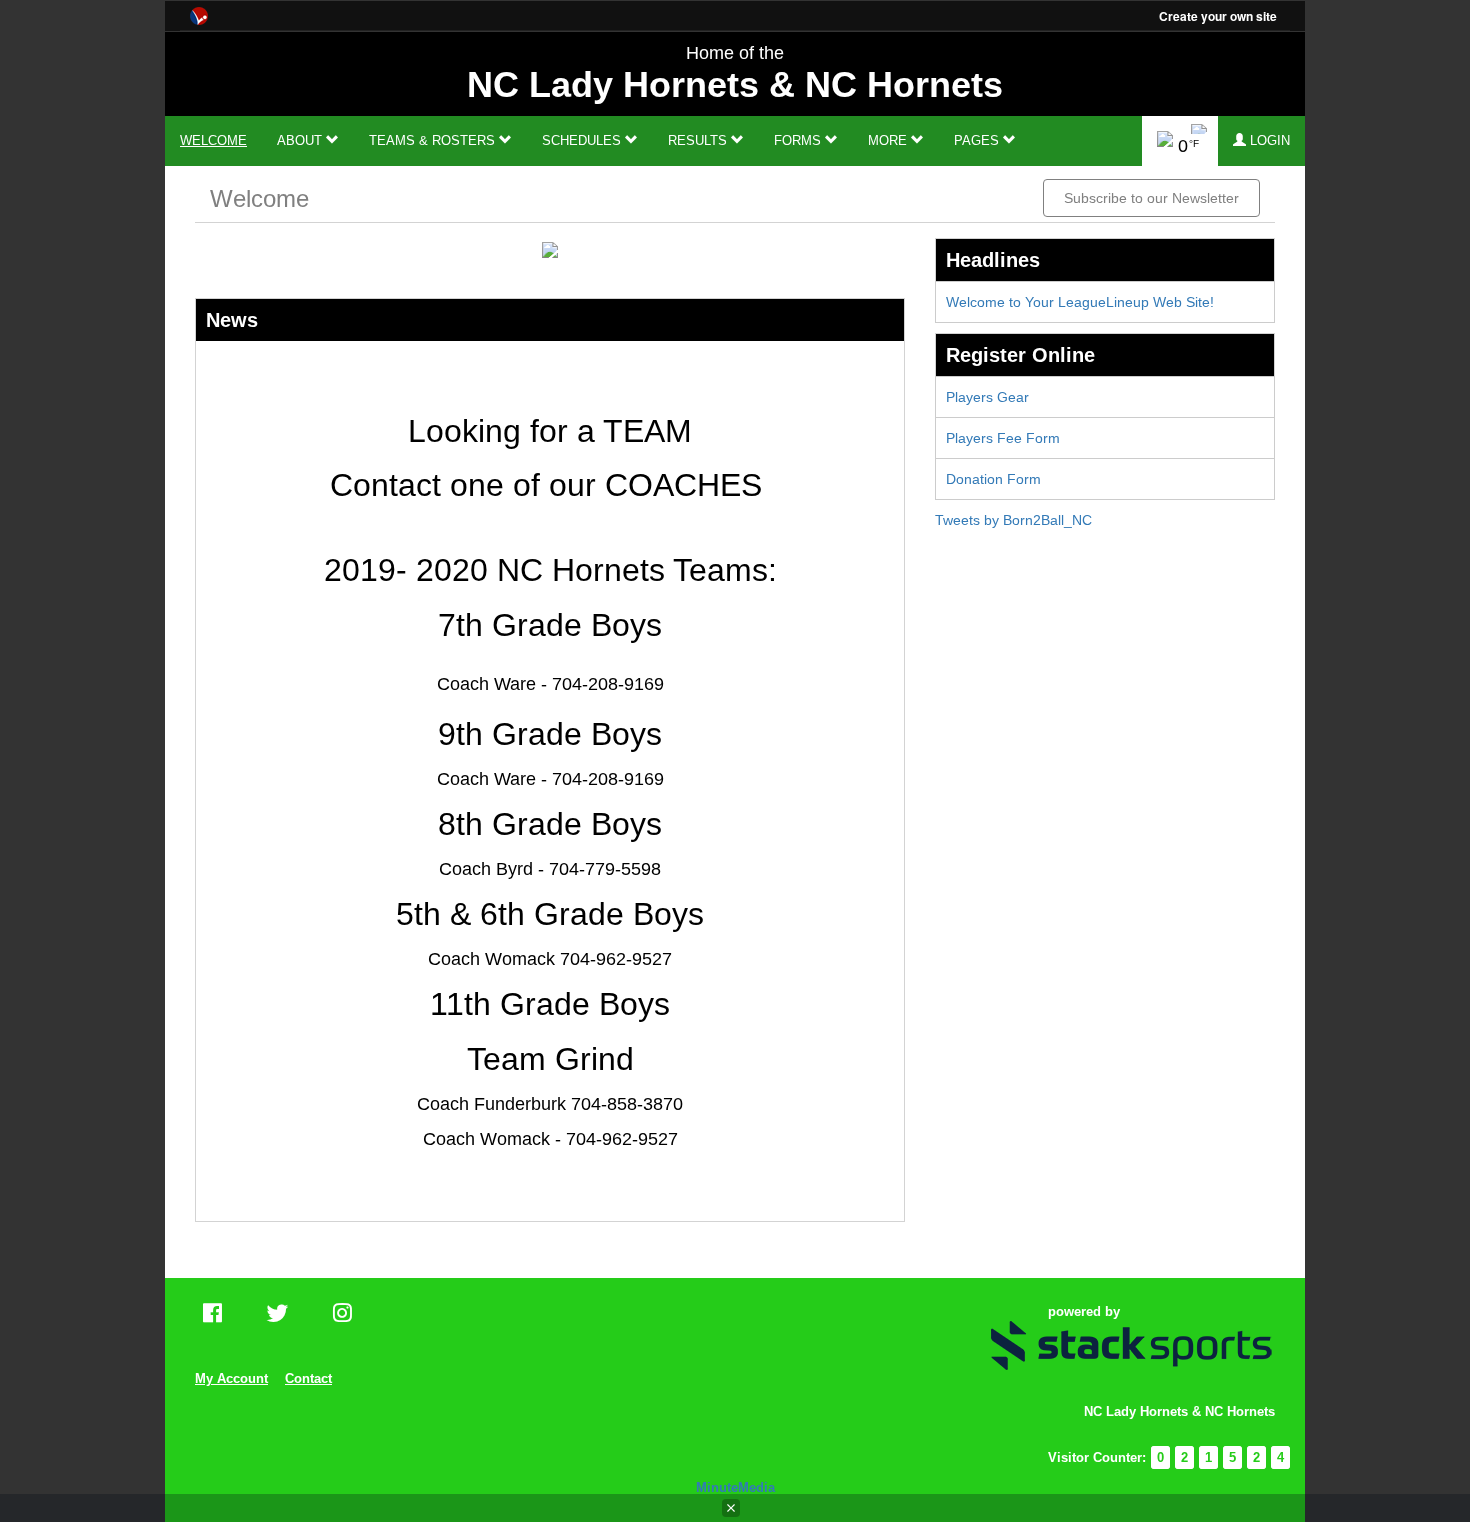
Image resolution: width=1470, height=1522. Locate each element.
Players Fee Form (1003, 438)
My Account (231, 1378)
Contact (308, 1378)
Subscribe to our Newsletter (1151, 198)
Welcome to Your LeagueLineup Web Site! (1080, 302)
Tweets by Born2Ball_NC (1013, 520)
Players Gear (987, 397)
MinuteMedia (735, 1487)
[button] (1261, 141)
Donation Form (993, 479)
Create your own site (1218, 16)
